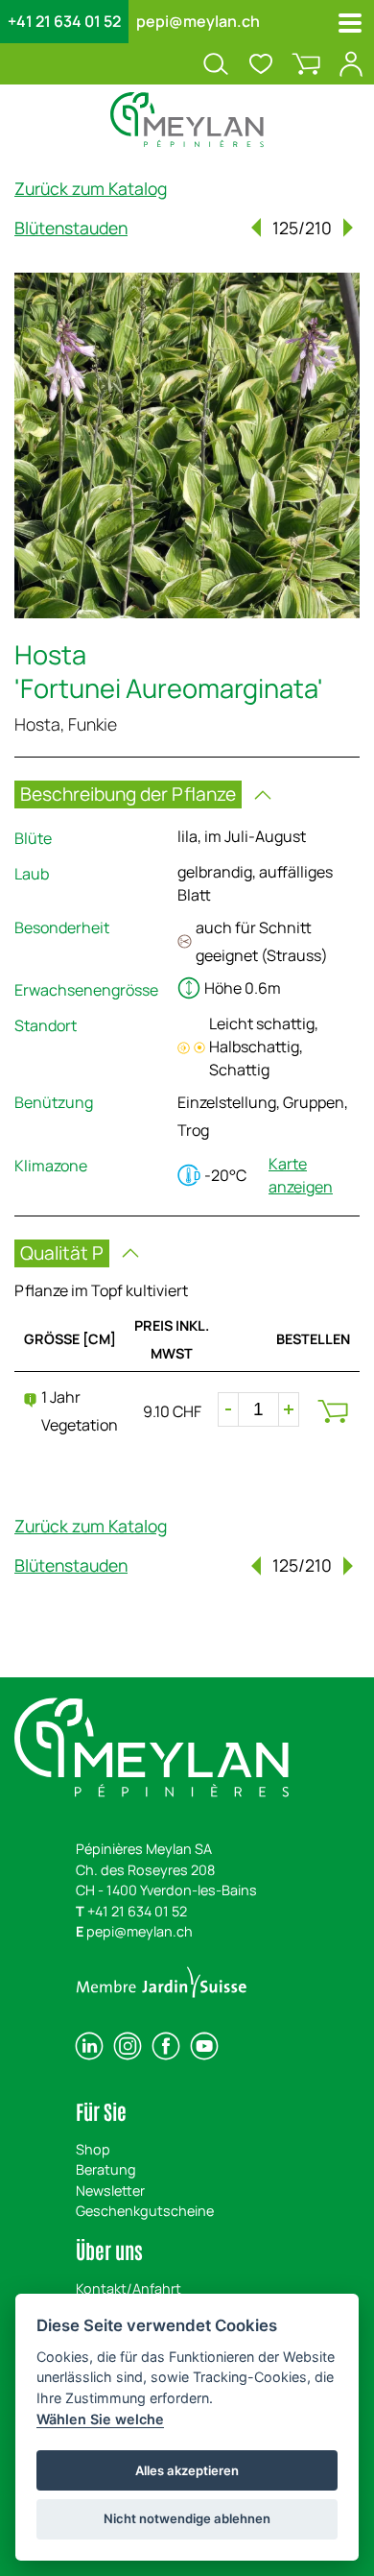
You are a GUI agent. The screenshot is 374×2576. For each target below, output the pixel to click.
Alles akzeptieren (187, 2470)
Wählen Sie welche (100, 2419)
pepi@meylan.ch (198, 21)
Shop (93, 2149)
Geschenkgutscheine (145, 2211)
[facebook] (166, 2046)
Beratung (106, 2169)
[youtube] (204, 2046)
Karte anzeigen (301, 1175)
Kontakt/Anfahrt (129, 2288)
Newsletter (110, 2191)
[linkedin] (89, 2046)
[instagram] (128, 2046)
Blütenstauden (71, 228)
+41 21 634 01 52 (64, 21)
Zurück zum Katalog (91, 188)
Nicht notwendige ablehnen (187, 2518)
